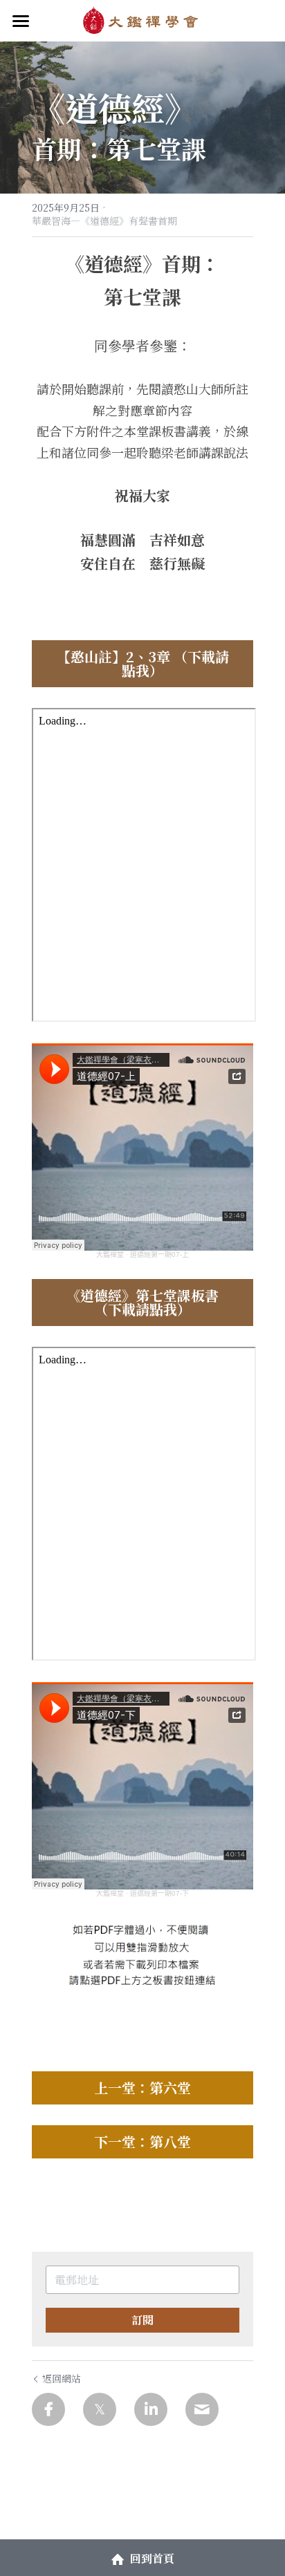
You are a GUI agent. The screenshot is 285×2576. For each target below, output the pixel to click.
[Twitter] (100, 2409)
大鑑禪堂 (110, 1254)
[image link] (142, 20)
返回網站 (62, 2378)
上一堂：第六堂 (142, 2088)
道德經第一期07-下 (159, 1893)
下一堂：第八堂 (142, 2141)
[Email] (202, 2409)
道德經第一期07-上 (159, 1254)
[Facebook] (48, 2409)
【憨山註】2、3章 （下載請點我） (143, 663)
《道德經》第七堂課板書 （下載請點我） (142, 1302)
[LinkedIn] (151, 2409)
